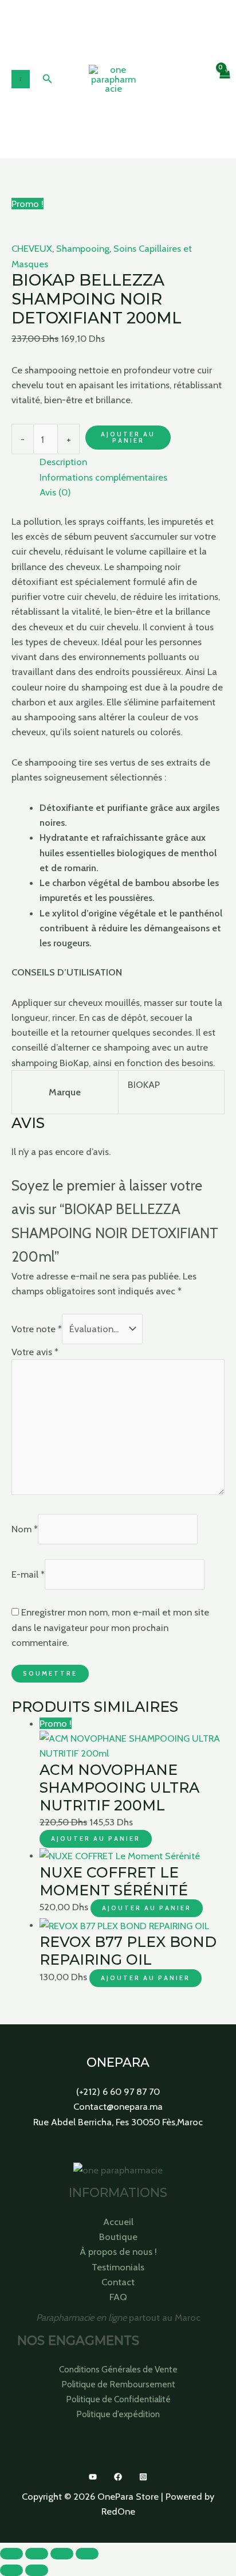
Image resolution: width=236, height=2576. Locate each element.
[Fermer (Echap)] (87, 2554)
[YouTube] (93, 2477)
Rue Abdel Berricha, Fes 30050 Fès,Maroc (118, 2122)
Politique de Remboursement (118, 2384)
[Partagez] (62, 2554)
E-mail (28, 1575)
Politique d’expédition (118, 2414)
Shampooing (83, 248)
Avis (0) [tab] (55, 492)
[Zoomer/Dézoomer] (11, 2554)
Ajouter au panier (128, 437)
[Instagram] (143, 2477)
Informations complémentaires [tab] (103, 477)
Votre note (37, 1329)
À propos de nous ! (118, 2251)
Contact (118, 2282)
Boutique (118, 2237)
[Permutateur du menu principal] (21, 79)
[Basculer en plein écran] (37, 2554)
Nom (25, 1529)
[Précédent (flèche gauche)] (11, 2570)
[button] (48, 79)
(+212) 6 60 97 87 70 (118, 2091)
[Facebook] (118, 2477)
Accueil (118, 2222)
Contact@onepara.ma (118, 2106)
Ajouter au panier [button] (96, 1839)
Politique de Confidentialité (118, 2399)
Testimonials (118, 2267)
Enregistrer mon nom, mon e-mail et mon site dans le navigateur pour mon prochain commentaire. (110, 1627)
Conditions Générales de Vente (118, 2369)
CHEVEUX (32, 248)
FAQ (118, 2297)
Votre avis (35, 1352)
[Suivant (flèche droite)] (37, 2570)
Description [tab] (63, 462)
